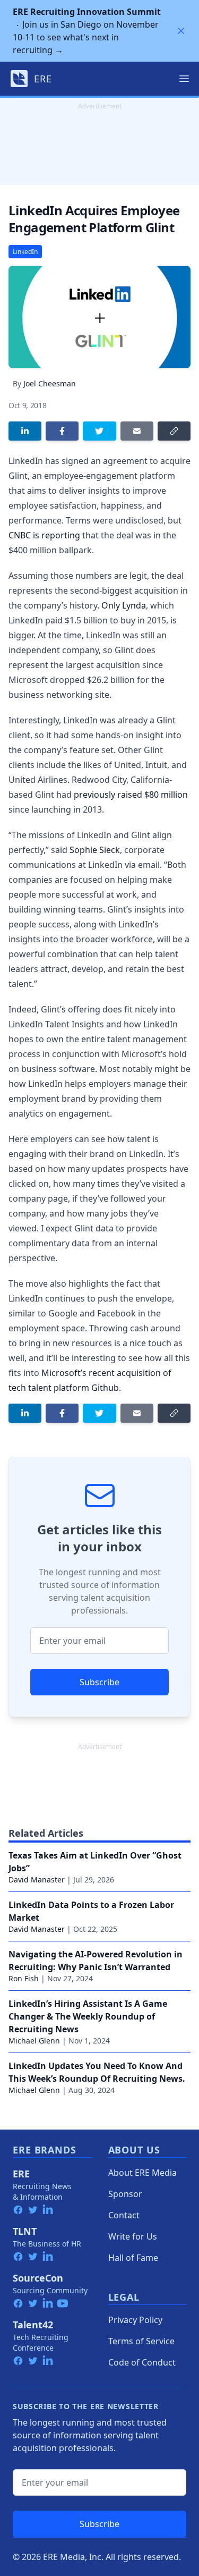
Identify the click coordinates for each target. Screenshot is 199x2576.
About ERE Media (142, 2173)
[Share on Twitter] (99, 431)
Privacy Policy (135, 2320)
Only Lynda (124, 605)
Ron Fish (24, 1978)
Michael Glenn (34, 2041)
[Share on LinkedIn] (25, 431)
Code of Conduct (142, 2362)
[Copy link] (174, 431)
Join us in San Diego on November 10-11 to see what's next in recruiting (87, 31)
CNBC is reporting (44, 535)
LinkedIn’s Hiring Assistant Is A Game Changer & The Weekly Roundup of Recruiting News (88, 2016)
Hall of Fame (133, 2258)
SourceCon (38, 2278)
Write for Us (133, 2236)
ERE (21, 2174)
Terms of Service (141, 2341)
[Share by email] (137, 431)
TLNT (25, 2231)
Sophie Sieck (95, 850)
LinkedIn (25, 252)
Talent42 (33, 2325)
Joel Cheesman (50, 383)
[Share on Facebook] (62, 431)
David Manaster (37, 1880)
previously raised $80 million (131, 795)
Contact (124, 2215)
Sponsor (125, 2194)
